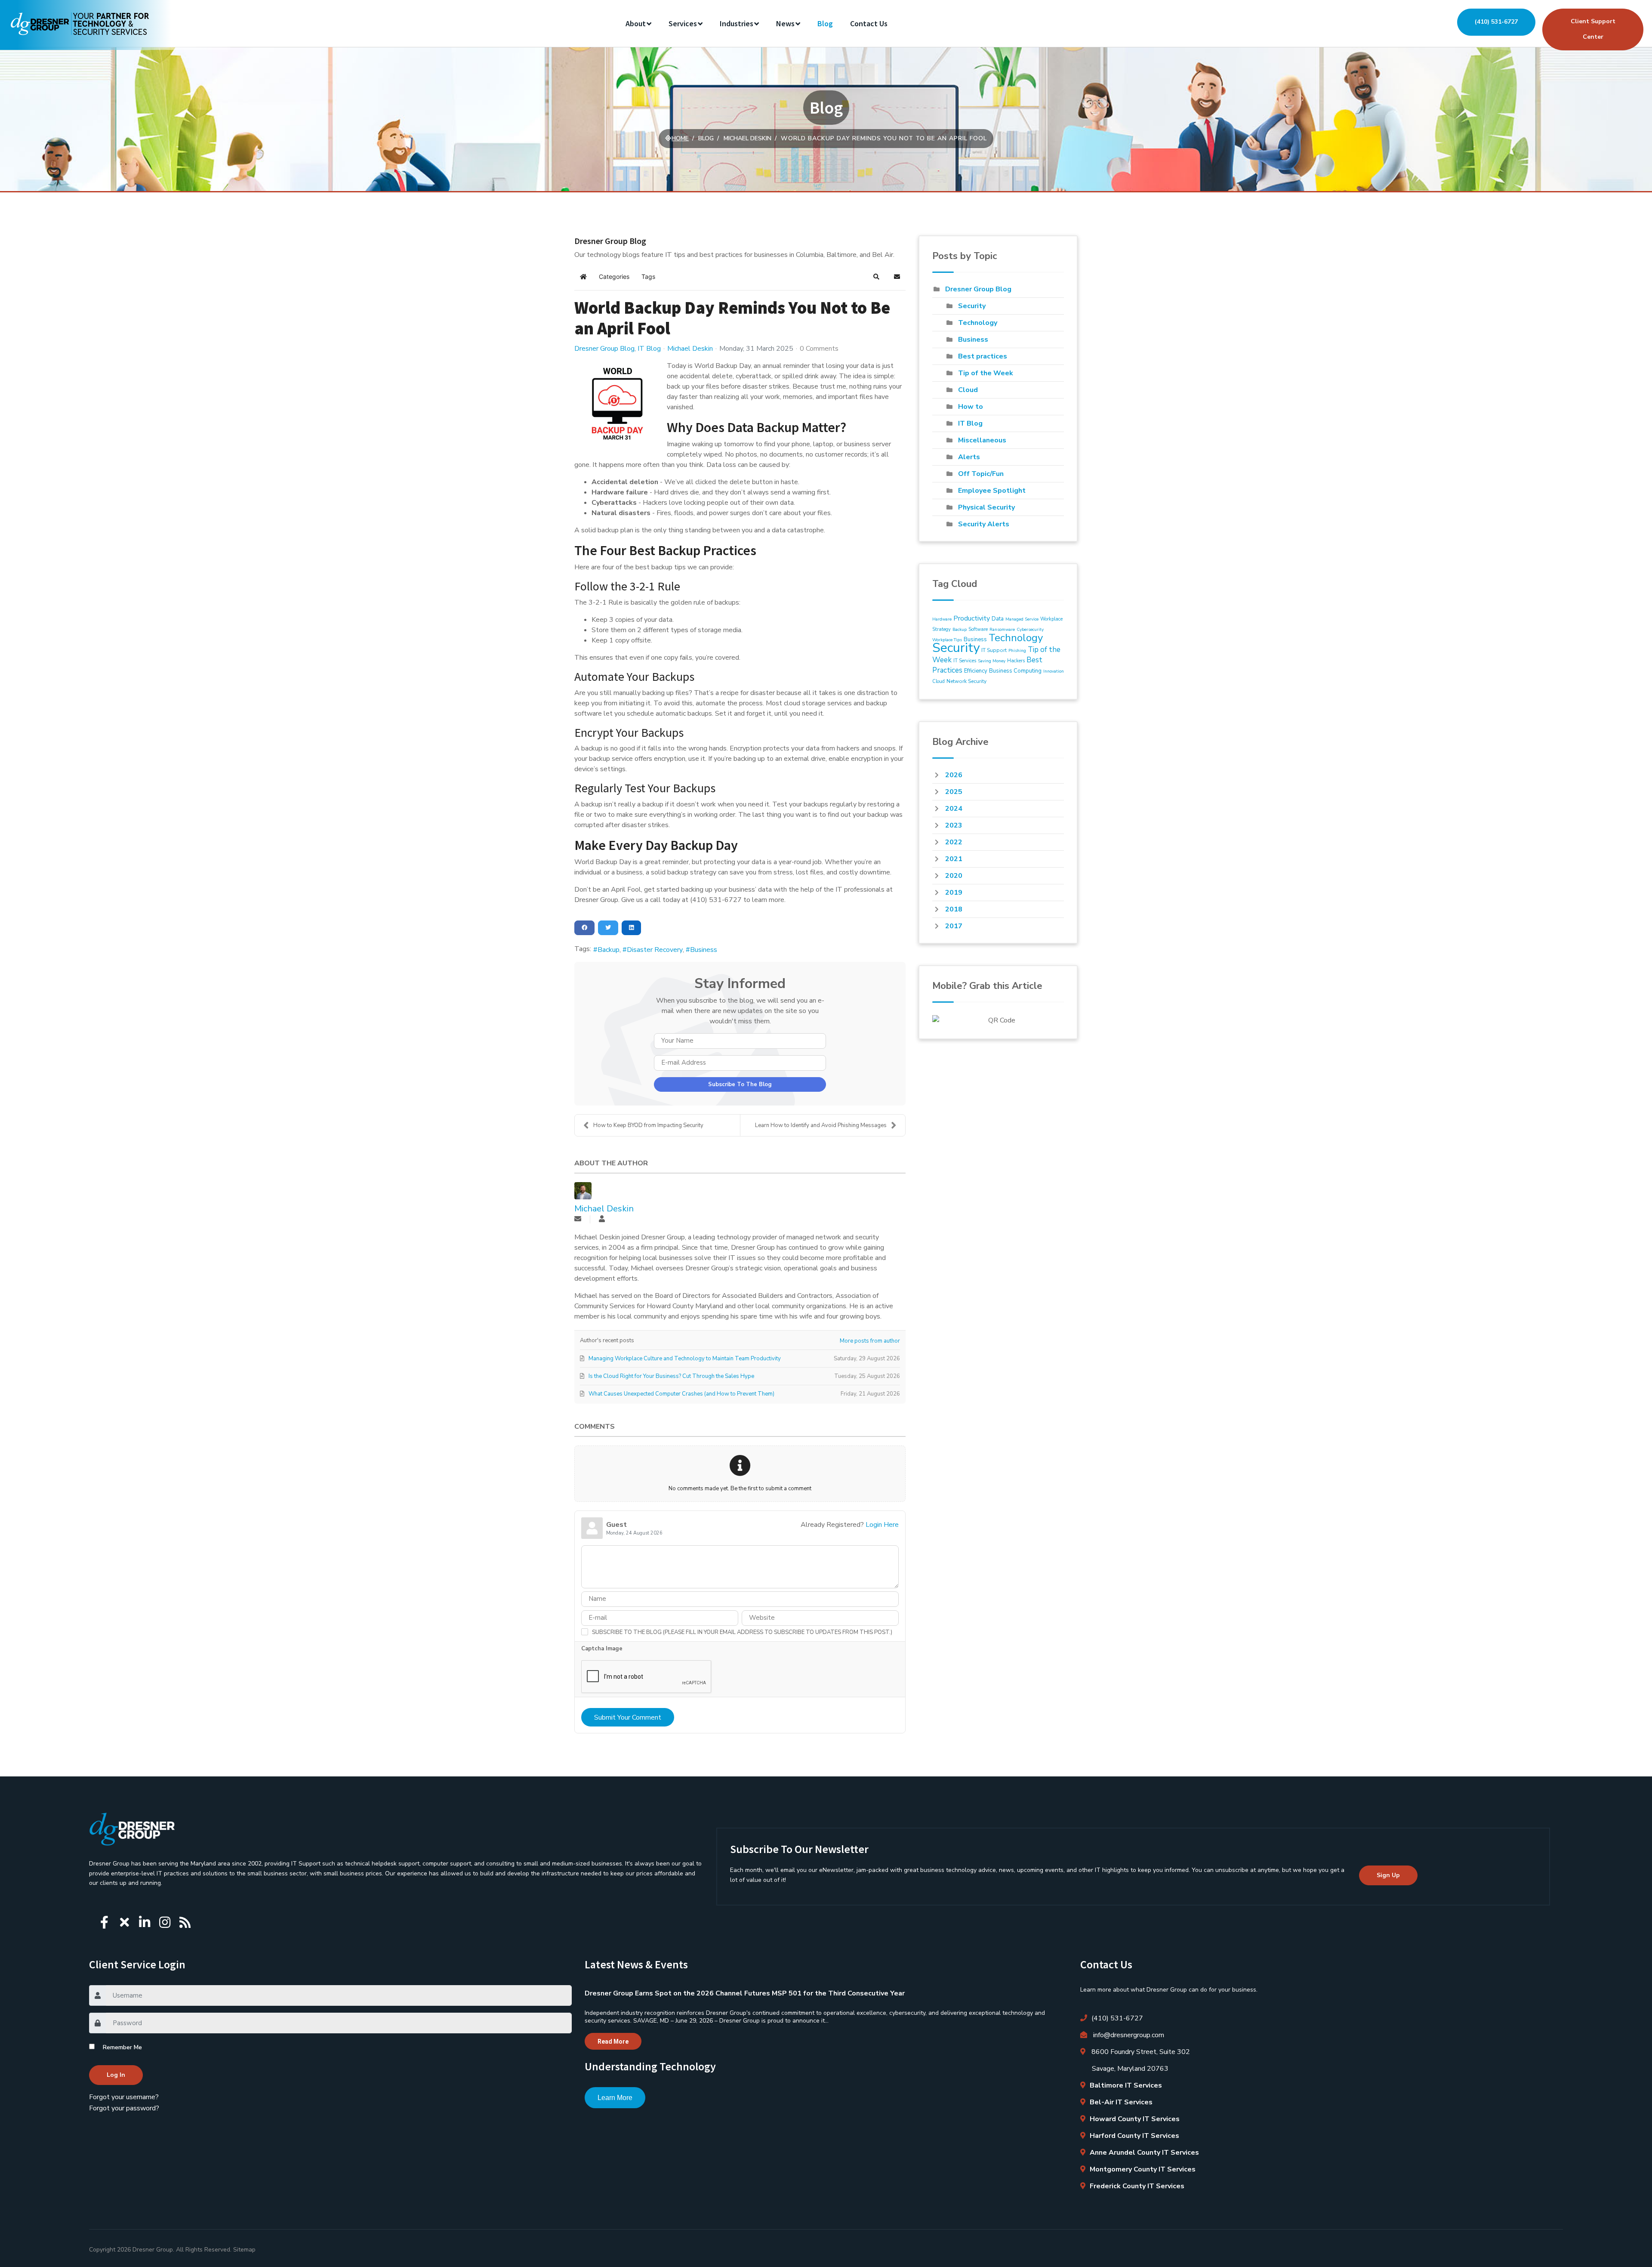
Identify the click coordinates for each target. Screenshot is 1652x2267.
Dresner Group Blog (604, 349)
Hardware (942, 619)
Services (683, 23)
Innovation (1054, 671)
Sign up (1388, 1875)
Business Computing (1015, 671)
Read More (613, 2042)
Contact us (869, 23)
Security (972, 306)
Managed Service (1022, 619)
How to (971, 407)
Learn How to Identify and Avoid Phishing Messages (821, 1125)
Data (998, 619)
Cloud (968, 390)
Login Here (882, 1525)
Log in (116, 2075)
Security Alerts (984, 524)
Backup (609, 950)
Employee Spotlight (992, 491)
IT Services (965, 661)
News (785, 23)
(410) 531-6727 (1496, 22)
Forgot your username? (124, 2097)
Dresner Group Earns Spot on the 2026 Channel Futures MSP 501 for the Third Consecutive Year (745, 1993)
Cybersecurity (1030, 630)
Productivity (972, 618)
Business (704, 950)
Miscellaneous (982, 440)
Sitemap (244, 2250)
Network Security (966, 681)
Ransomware (1002, 630)
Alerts (969, 457)
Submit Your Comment (628, 1717)
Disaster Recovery (655, 950)
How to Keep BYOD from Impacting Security (648, 1125)
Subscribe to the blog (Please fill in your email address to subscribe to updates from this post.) (742, 1632)
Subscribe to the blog (740, 1084)
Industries (737, 23)
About (636, 23)
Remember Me (122, 2047)
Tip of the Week (986, 373)
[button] (876, 277)
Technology (978, 323)
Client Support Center (1593, 29)
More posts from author (870, 1341)
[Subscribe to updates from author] (578, 1220)
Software (978, 629)
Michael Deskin (690, 349)
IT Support (994, 650)
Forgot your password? (124, 2108)
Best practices (983, 356)
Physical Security (986, 507)
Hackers (1016, 661)
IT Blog (649, 349)
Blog (825, 23)
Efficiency (976, 671)
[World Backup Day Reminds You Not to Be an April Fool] (617, 404)
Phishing (1017, 651)
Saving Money (992, 661)
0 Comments (819, 349)
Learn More (615, 2098)
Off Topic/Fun (981, 474)
